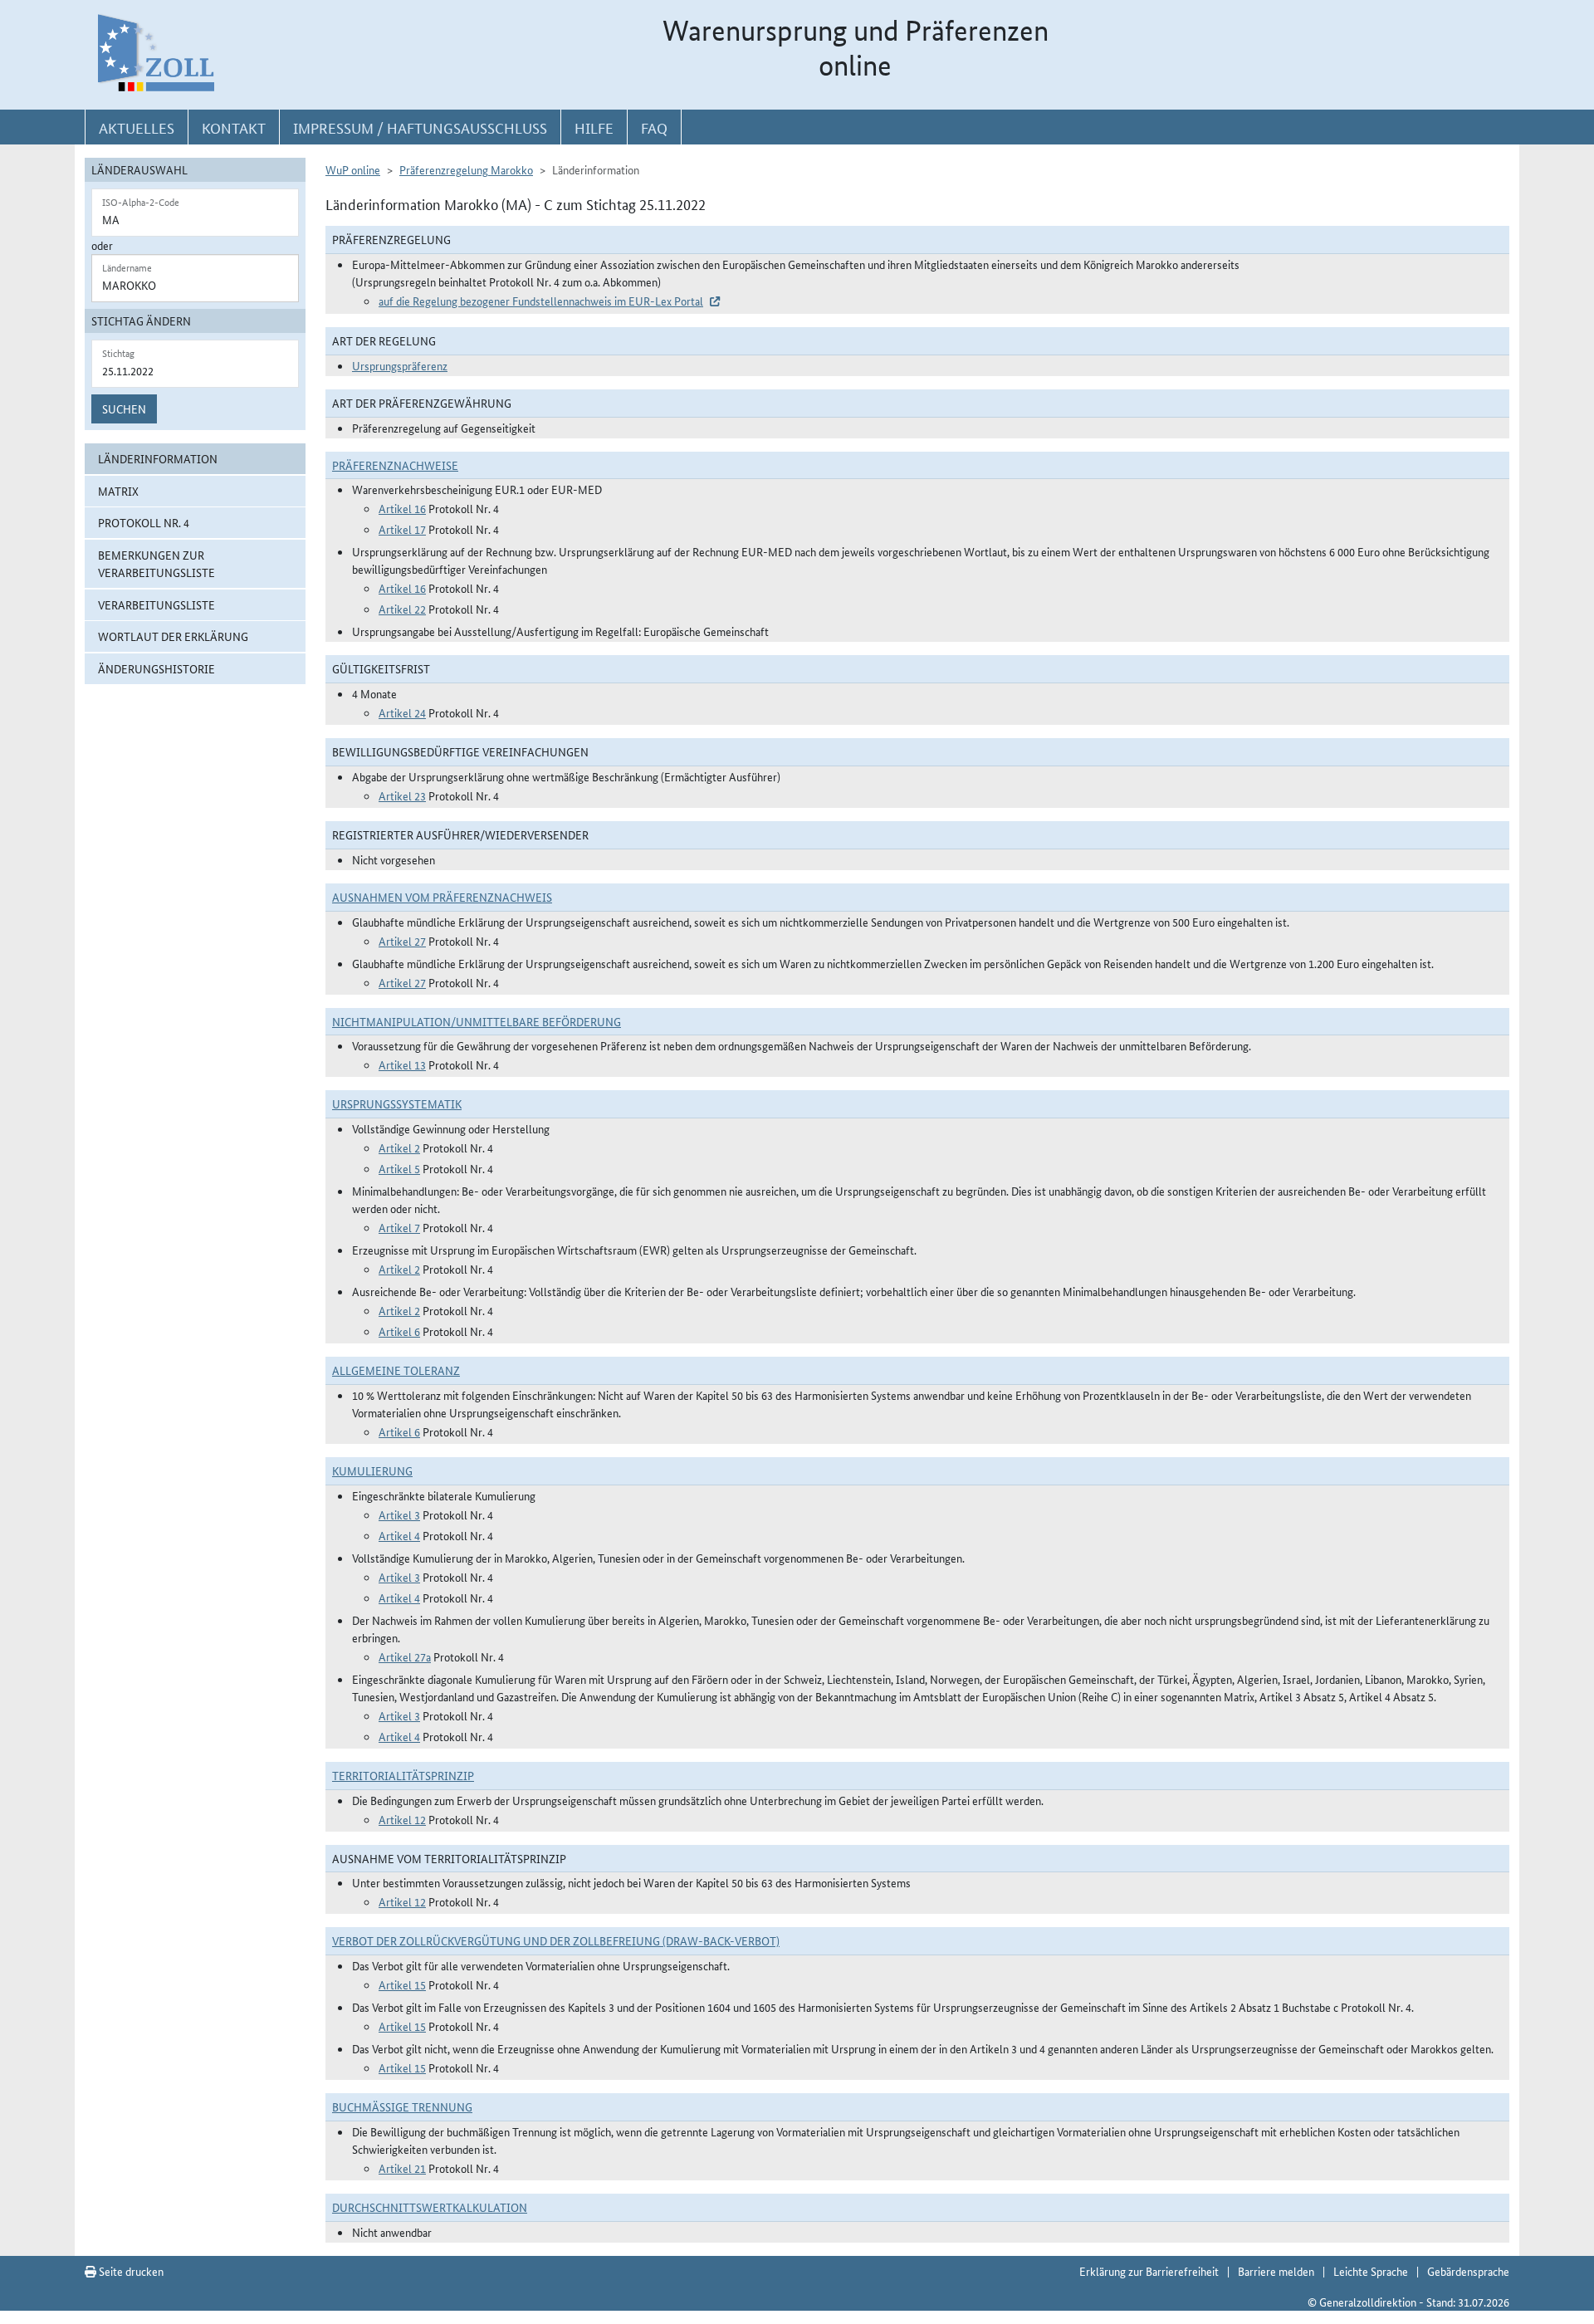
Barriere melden (1276, 2271)
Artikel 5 (399, 1168)
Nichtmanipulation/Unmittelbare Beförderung (477, 1021)
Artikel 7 (399, 1227)
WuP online (353, 169)
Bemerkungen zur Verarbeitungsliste (156, 563)
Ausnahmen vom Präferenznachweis (442, 897)
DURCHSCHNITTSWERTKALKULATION (430, 2207)
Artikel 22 (402, 609)
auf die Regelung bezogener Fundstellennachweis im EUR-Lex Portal (541, 301)
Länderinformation (158, 458)
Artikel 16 (402, 508)
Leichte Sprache (1371, 2271)
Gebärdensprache (1468, 2271)
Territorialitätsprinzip (403, 1775)
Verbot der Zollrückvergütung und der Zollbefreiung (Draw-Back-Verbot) (556, 1940)
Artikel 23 (402, 795)
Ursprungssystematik (397, 1103)
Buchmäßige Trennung (402, 2106)
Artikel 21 (402, 2168)
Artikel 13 (402, 1064)
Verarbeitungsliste (156, 604)
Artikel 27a (405, 1656)
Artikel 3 (399, 1514)
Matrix (118, 491)
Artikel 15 (402, 1984)
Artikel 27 (402, 941)
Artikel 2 (399, 1147)
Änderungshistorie (156, 668)
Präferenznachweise (395, 465)
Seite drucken (130, 2271)
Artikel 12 (402, 1819)
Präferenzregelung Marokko (466, 169)
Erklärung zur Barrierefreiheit (1149, 2271)
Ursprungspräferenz (400, 365)
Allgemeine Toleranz (396, 1370)
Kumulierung (372, 1470)
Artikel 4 (399, 1535)
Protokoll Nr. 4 (144, 522)
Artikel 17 (402, 529)
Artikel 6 (399, 1331)
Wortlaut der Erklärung (173, 636)
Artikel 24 (402, 712)
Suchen (124, 409)
